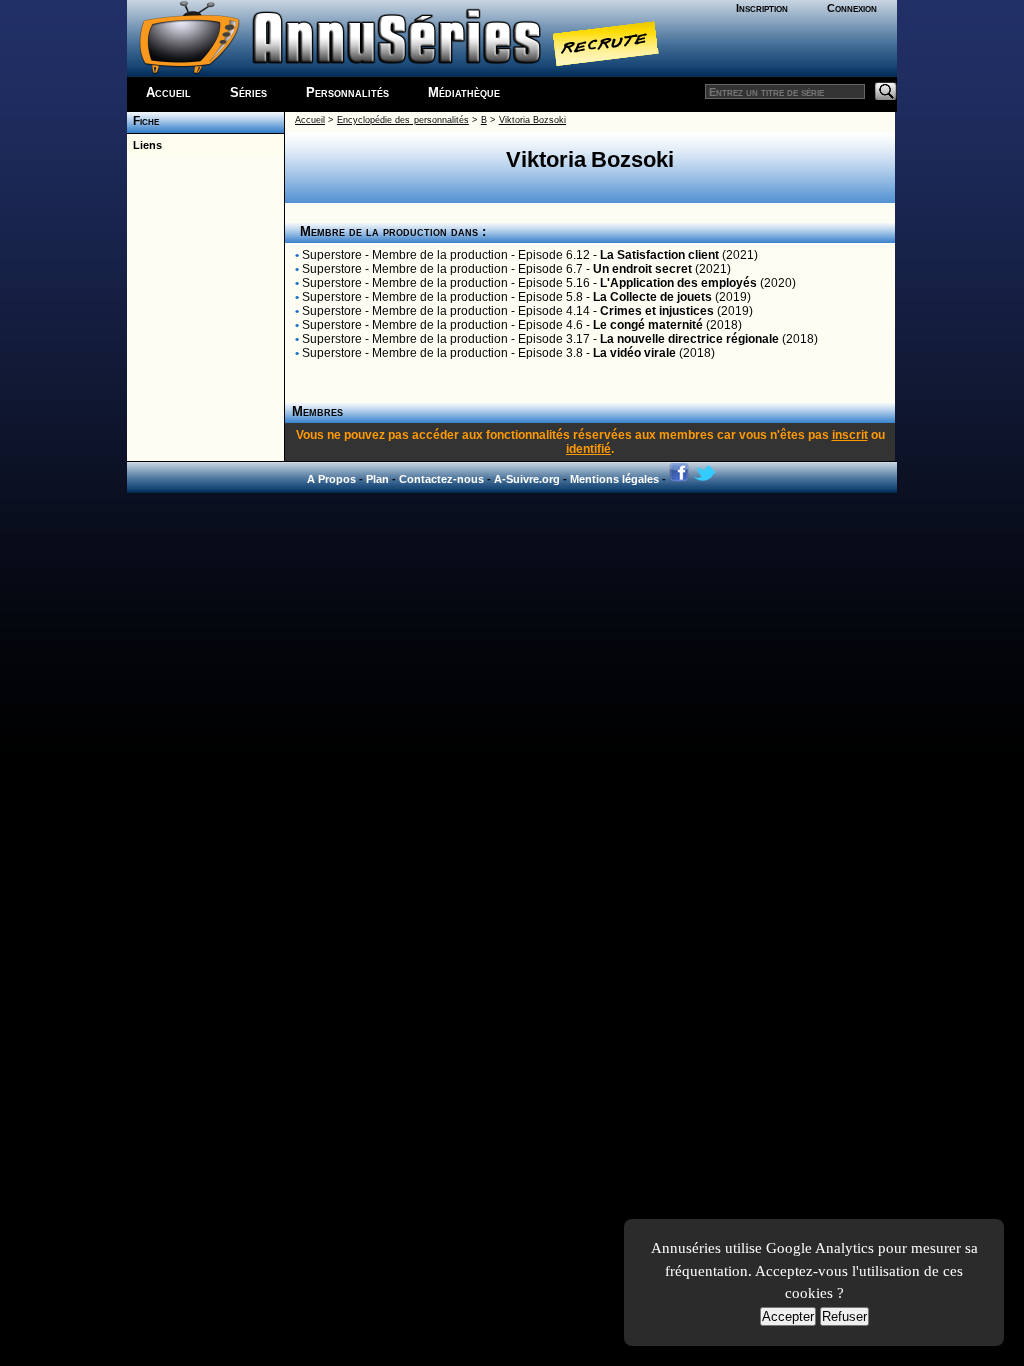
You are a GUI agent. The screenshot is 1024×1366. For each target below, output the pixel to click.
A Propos (331, 479)
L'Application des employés (678, 283)
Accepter (788, 1316)
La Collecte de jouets (652, 297)
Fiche (143, 121)
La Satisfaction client (659, 255)
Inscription (762, 8)
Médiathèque (464, 92)
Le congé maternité (648, 325)
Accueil (168, 92)
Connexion (852, 8)
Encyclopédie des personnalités (403, 120)
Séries (248, 92)
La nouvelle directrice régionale (689, 339)
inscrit (850, 435)
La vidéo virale (634, 353)
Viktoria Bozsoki (532, 120)
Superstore (332, 255)
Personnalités (347, 92)
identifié (588, 449)
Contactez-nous (441, 479)
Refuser (844, 1316)
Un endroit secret (642, 269)
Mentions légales (614, 479)
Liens (144, 145)
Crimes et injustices (657, 311)
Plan (377, 479)
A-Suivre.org (527, 479)
